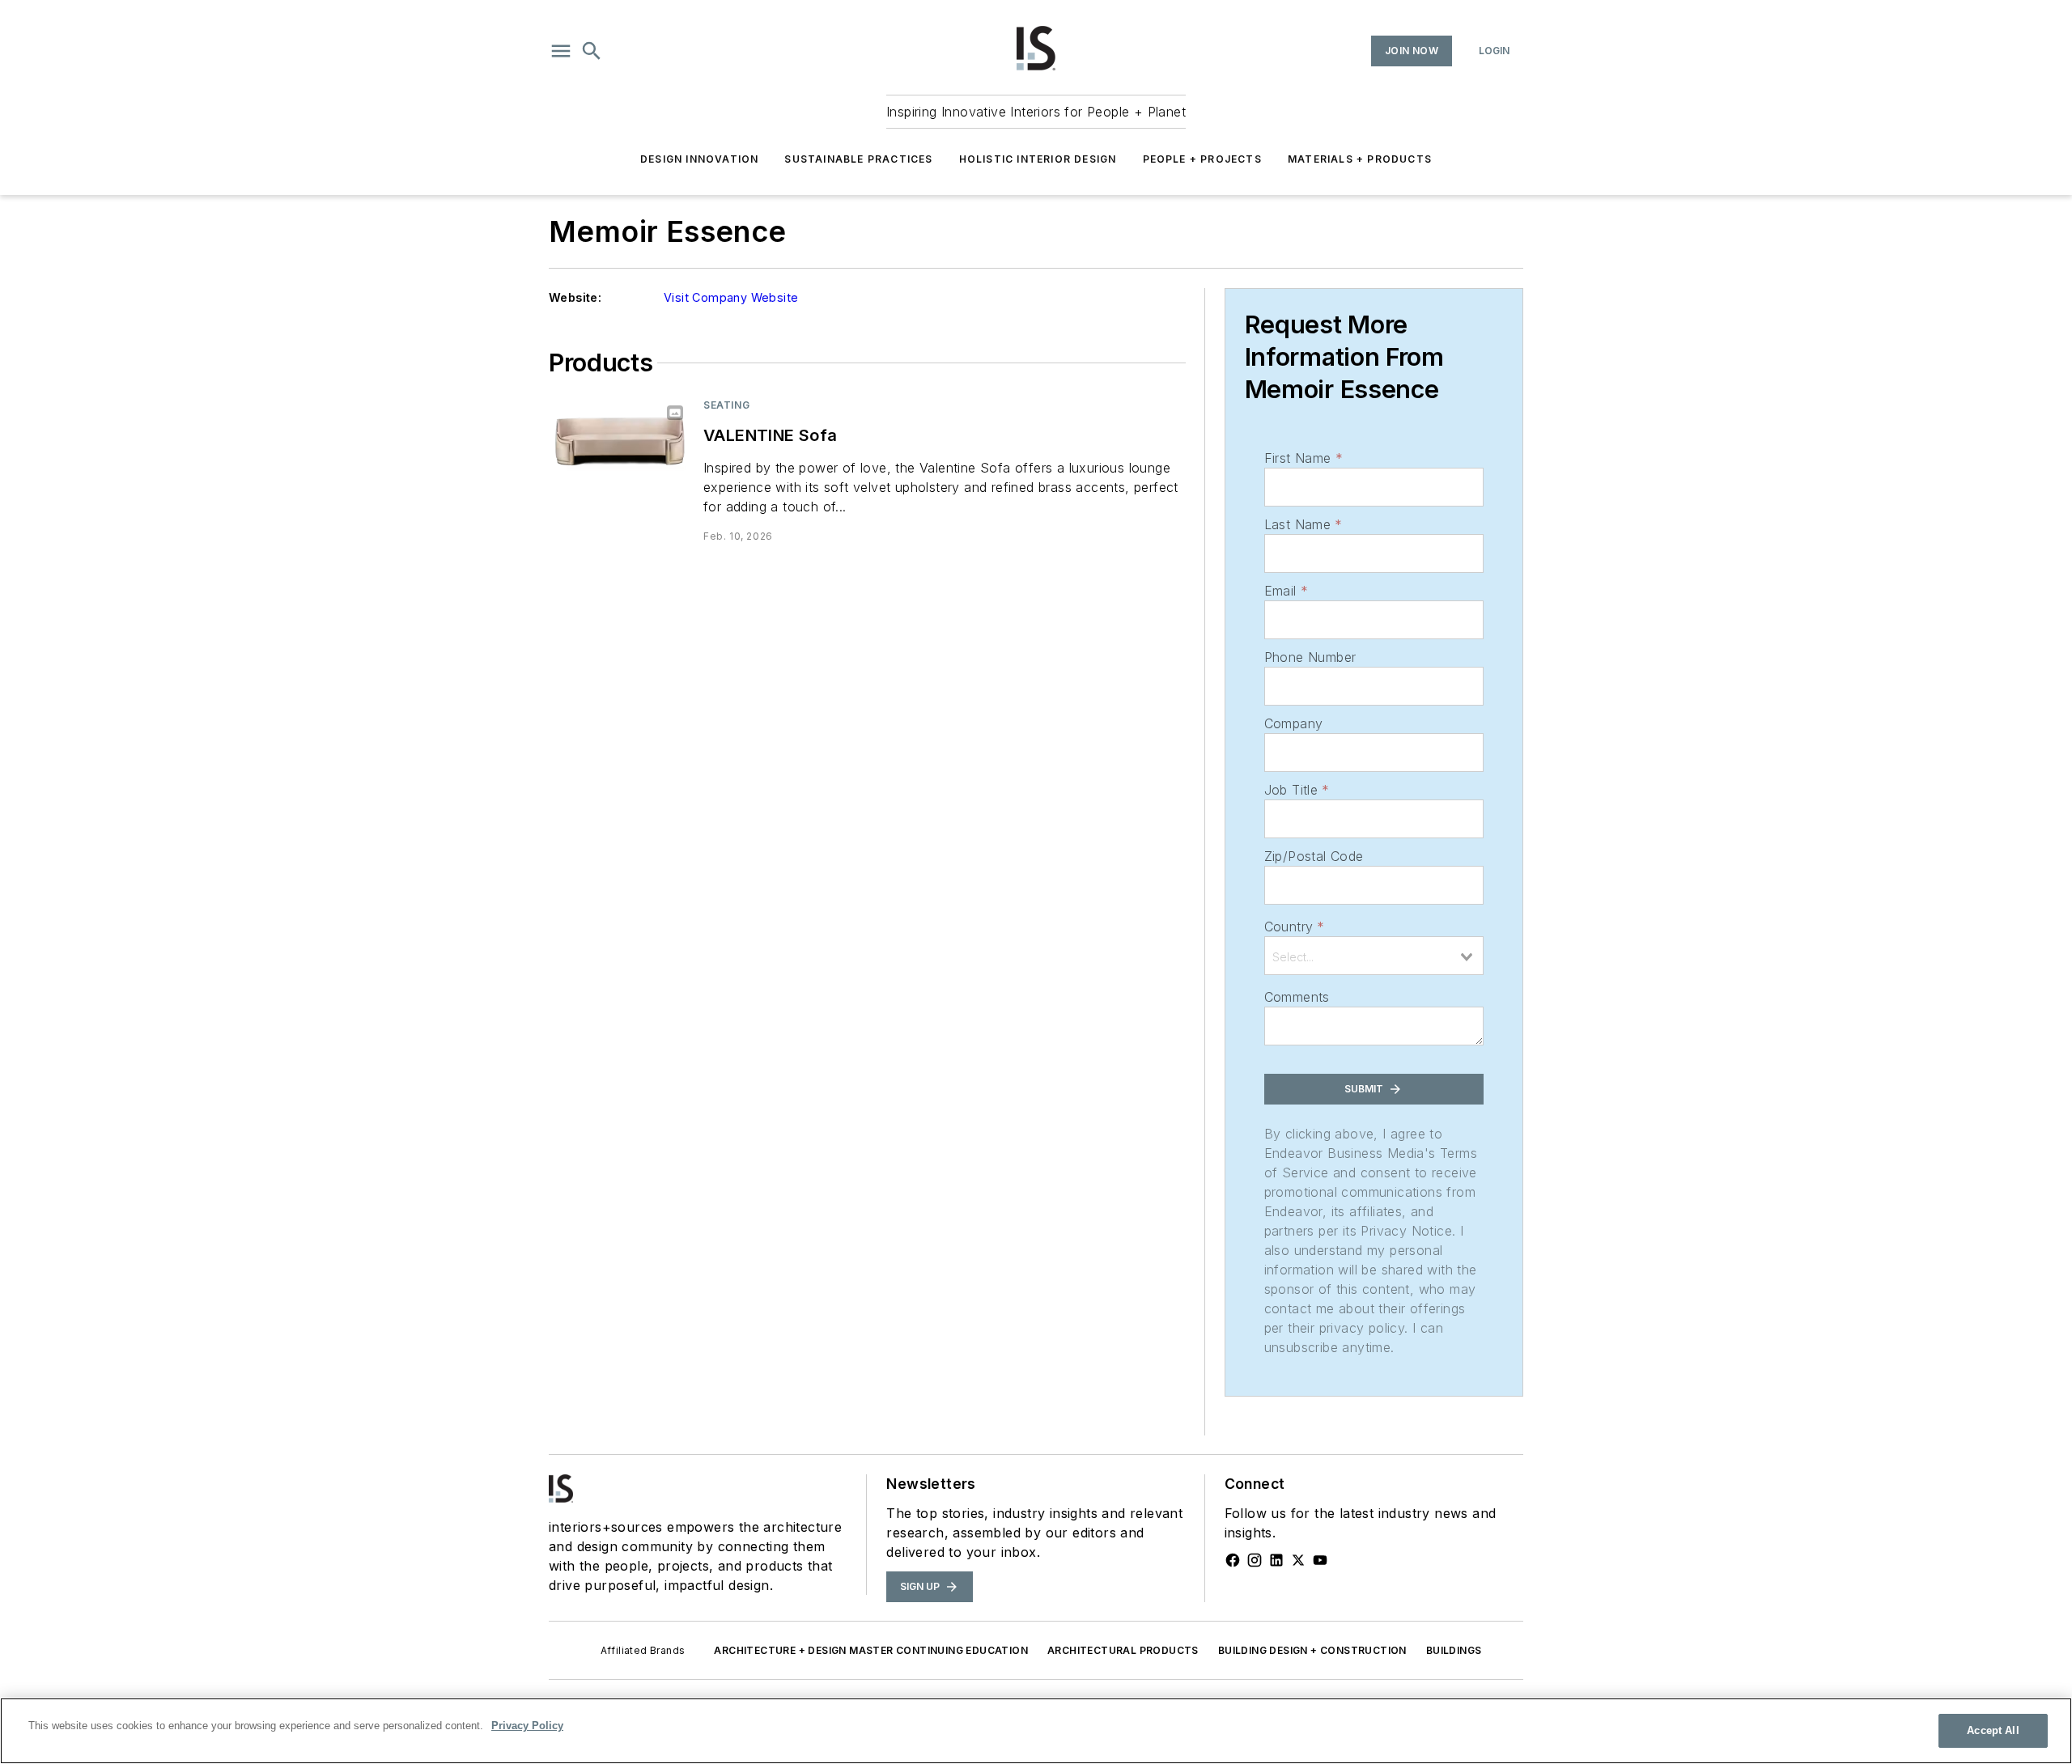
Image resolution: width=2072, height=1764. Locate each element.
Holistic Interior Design (1038, 159)
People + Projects (1202, 159)
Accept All (1993, 1730)
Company (1294, 723)
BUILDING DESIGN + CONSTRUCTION (1312, 1650)
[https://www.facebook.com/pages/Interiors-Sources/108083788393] (1233, 1560)
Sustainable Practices (858, 159)
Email (1286, 591)
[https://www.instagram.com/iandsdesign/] (1255, 1560)
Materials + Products (1360, 159)
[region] (1036, 1731)
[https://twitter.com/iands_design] (1298, 1560)
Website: (575, 297)
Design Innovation (699, 159)
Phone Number (1310, 657)
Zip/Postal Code (1314, 856)
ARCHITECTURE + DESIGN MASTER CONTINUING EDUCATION (871, 1650)
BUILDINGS (1454, 1650)
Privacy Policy (527, 1726)
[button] (561, 51)
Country (1295, 927)
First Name (1303, 458)
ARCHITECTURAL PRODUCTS (1123, 1650)
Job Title (1297, 790)
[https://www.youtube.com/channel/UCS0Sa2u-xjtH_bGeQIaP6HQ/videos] (1320, 1560)
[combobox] (1374, 956)
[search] (592, 51)
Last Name (1303, 524)
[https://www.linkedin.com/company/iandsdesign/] (1276, 1560)
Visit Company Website (731, 297)
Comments (1297, 997)
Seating (726, 405)
